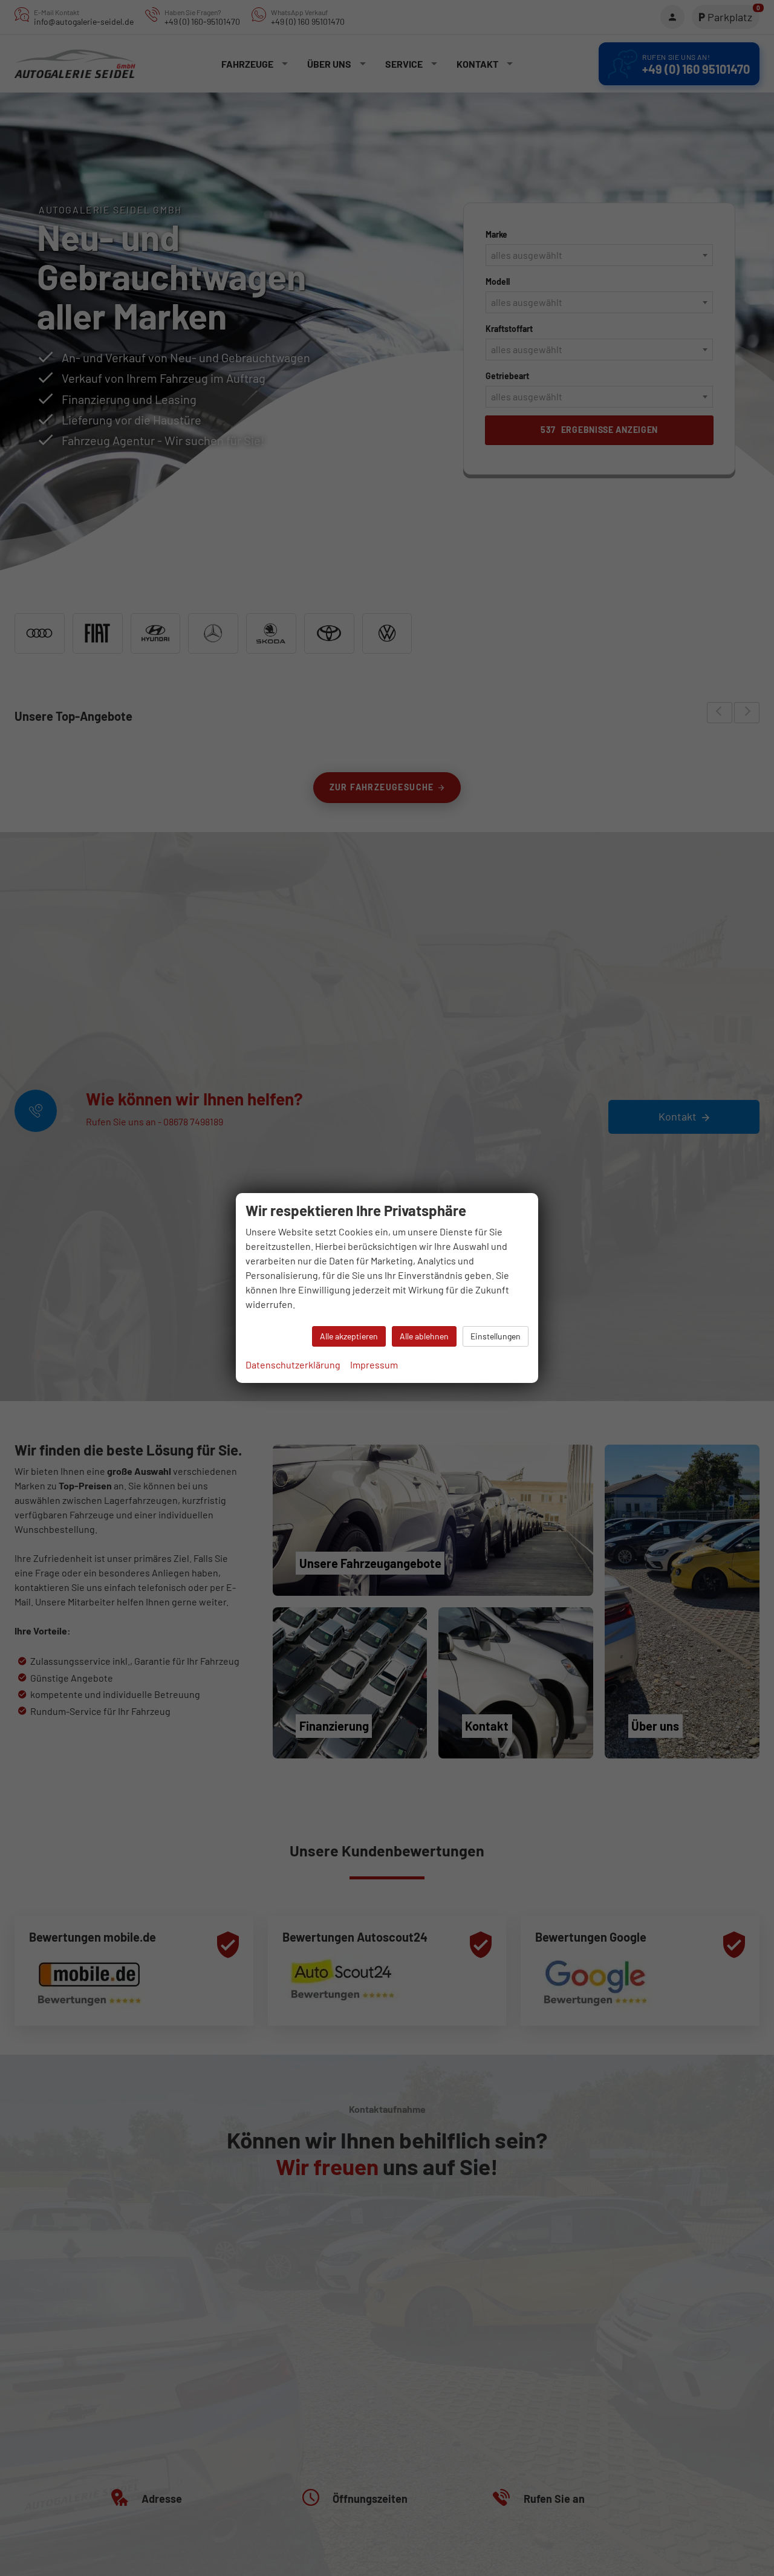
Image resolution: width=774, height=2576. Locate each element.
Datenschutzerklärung (293, 1364)
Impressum (374, 1364)
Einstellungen (496, 1336)
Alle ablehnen (424, 1336)
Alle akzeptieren (349, 1336)
